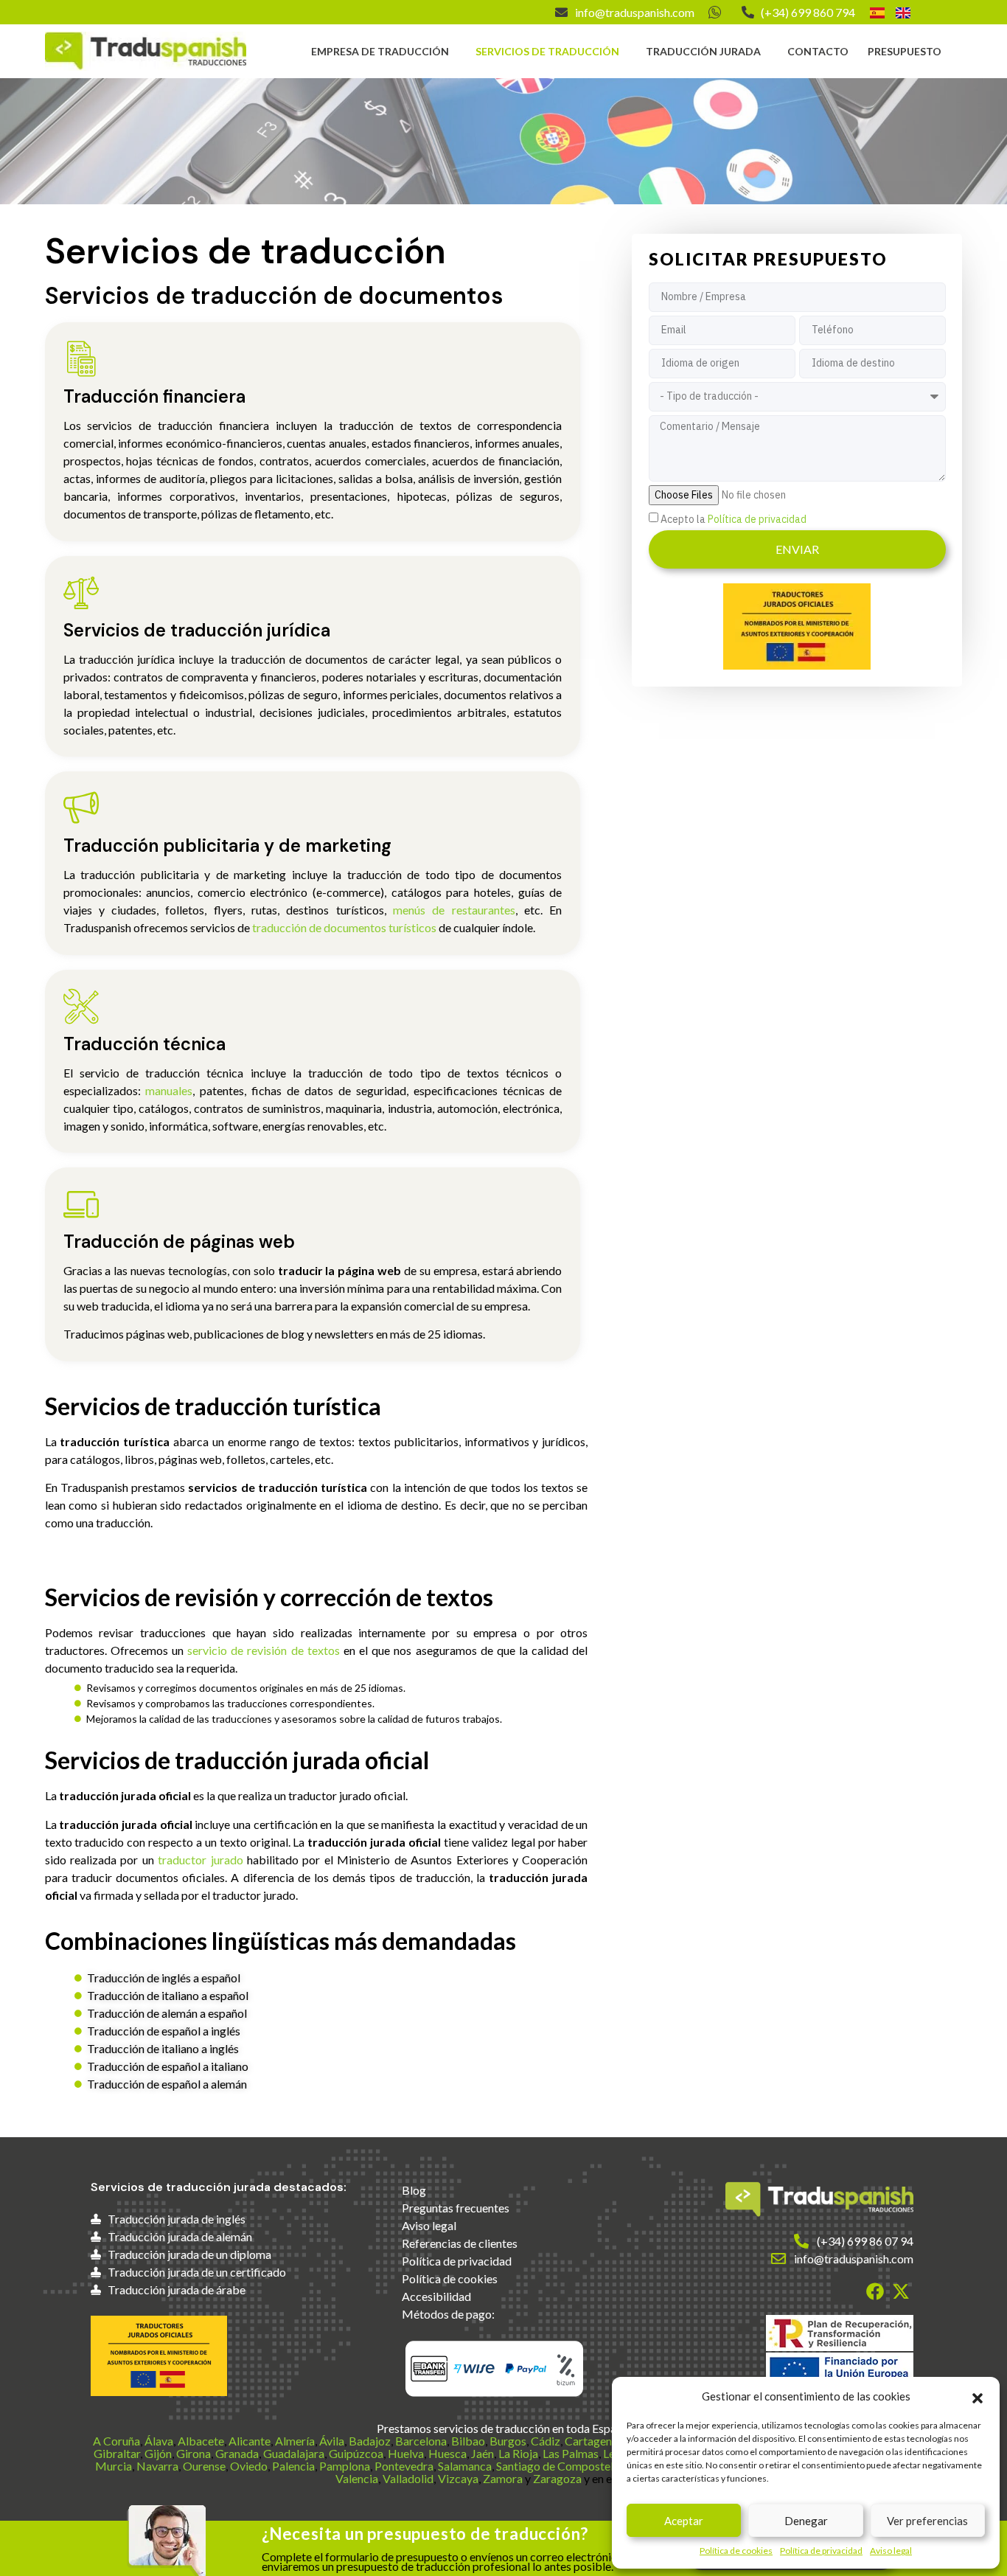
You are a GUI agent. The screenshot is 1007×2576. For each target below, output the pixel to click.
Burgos (508, 2441)
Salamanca (465, 2466)
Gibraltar (117, 2453)
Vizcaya (458, 2478)
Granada (237, 2453)
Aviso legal (891, 2551)
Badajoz (370, 2441)
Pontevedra (404, 2466)
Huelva (406, 2453)
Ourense (204, 2466)
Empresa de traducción (380, 51)
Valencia (357, 2478)
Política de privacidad (821, 2551)
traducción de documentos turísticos (344, 927)
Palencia (293, 2466)
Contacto (818, 51)
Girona (194, 2453)
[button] (978, 2396)
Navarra (157, 2466)
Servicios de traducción (547, 51)
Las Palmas (571, 2453)
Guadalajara (294, 2453)
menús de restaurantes (454, 910)
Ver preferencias (927, 2521)
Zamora (503, 2478)
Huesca (447, 2453)
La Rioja (518, 2453)
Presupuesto (905, 51)
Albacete (201, 2441)
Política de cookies (736, 2551)
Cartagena (591, 2441)
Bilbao (468, 2441)
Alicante (250, 2441)
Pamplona (345, 2466)
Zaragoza (557, 2478)
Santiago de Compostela (558, 2466)
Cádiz (546, 2441)
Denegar (806, 2521)
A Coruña (116, 2441)
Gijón (158, 2453)
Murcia (114, 2466)
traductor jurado (200, 1860)
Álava (159, 2441)
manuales (169, 1090)
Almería (295, 2441)
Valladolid (408, 2478)
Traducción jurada (703, 51)
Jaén (482, 2453)
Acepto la (734, 519)
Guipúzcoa (356, 2453)
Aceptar (684, 2521)
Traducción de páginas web (179, 1242)
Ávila (332, 2441)
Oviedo (249, 2466)
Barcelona (421, 2441)
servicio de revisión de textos (264, 1650)
